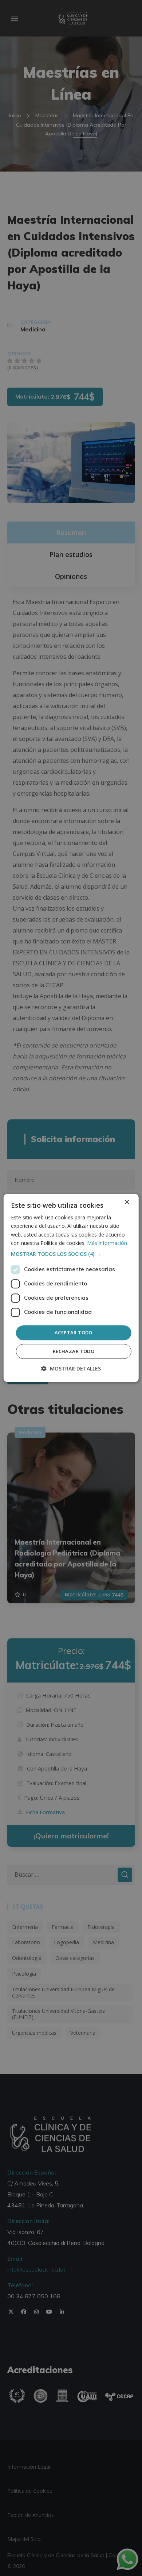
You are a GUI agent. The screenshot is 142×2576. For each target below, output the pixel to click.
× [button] (127, 1202)
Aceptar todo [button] (74, 1333)
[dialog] (71, 1288)
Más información (107, 1243)
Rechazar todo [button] (74, 1352)
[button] (71, 1254)
